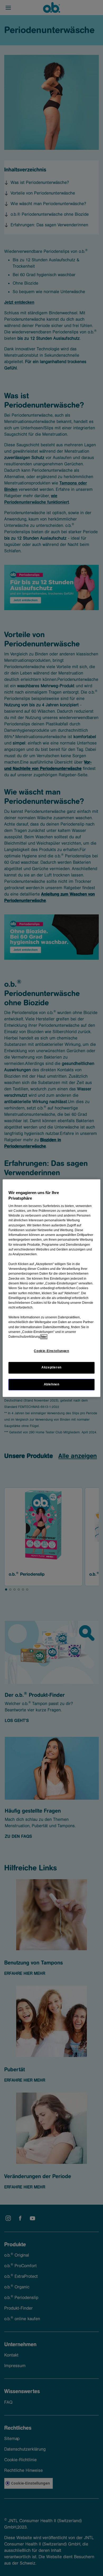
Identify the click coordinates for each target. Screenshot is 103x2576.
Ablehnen (52, 1384)
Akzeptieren (51, 1368)
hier (44, 1337)
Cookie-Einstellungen (51, 1351)
